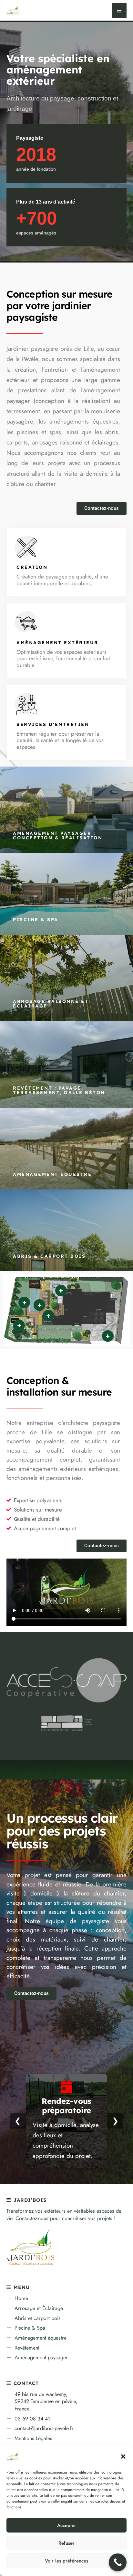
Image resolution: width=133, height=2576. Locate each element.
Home (21, 2298)
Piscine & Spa (30, 2328)
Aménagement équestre (52, 1174)
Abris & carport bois (49, 1256)
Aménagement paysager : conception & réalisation (58, 835)
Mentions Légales (33, 2438)
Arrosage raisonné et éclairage (51, 1004)
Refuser (66, 2543)
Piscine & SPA (36, 920)
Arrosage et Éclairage (39, 2308)
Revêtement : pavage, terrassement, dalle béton (59, 1090)
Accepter (67, 2525)
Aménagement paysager (41, 2357)
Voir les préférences (66, 2561)
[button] (123, 2457)
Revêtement (27, 2348)
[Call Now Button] (118, 2562)
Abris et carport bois (38, 2318)
